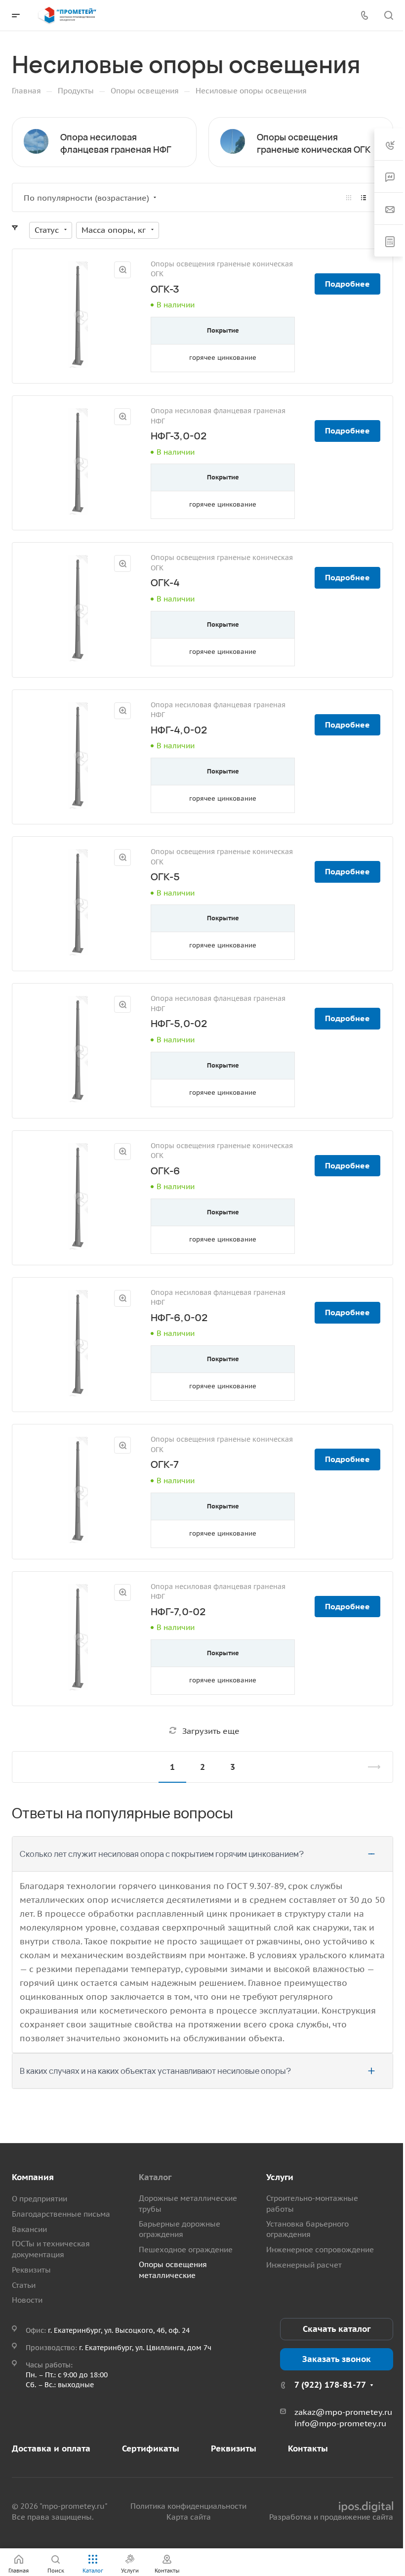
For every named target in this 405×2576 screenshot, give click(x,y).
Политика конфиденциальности (188, 2506)
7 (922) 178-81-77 (330, 2385)
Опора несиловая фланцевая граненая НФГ (116, 143)
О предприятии (40, 2199)
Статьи (24, 2285)
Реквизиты (31, 2270)
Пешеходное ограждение (186, 2250)
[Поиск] (388, 16)
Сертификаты (151, 2448)
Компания (33, 2177)
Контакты (308, 2448)
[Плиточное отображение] (349, 198)
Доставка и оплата (51, 2448)
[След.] (370, 1767)
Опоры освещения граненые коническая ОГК (314, 143)
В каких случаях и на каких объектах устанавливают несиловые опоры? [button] (155, 2071)
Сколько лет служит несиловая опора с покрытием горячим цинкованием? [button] (162, 1854)
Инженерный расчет (304, 2265)
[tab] (202, 1854)
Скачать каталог (337, 2329)
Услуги (280, 2177)
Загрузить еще (211, 1731)
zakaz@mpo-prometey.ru (343, 2412)
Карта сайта (189, 2517)
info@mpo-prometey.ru (340, 2423)
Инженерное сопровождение (320, 2250)
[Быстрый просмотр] (122, 270)
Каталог (155, 2177)
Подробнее (347, 284)
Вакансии (29, 2229)
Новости (27, 2300)
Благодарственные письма (61, 2214)
